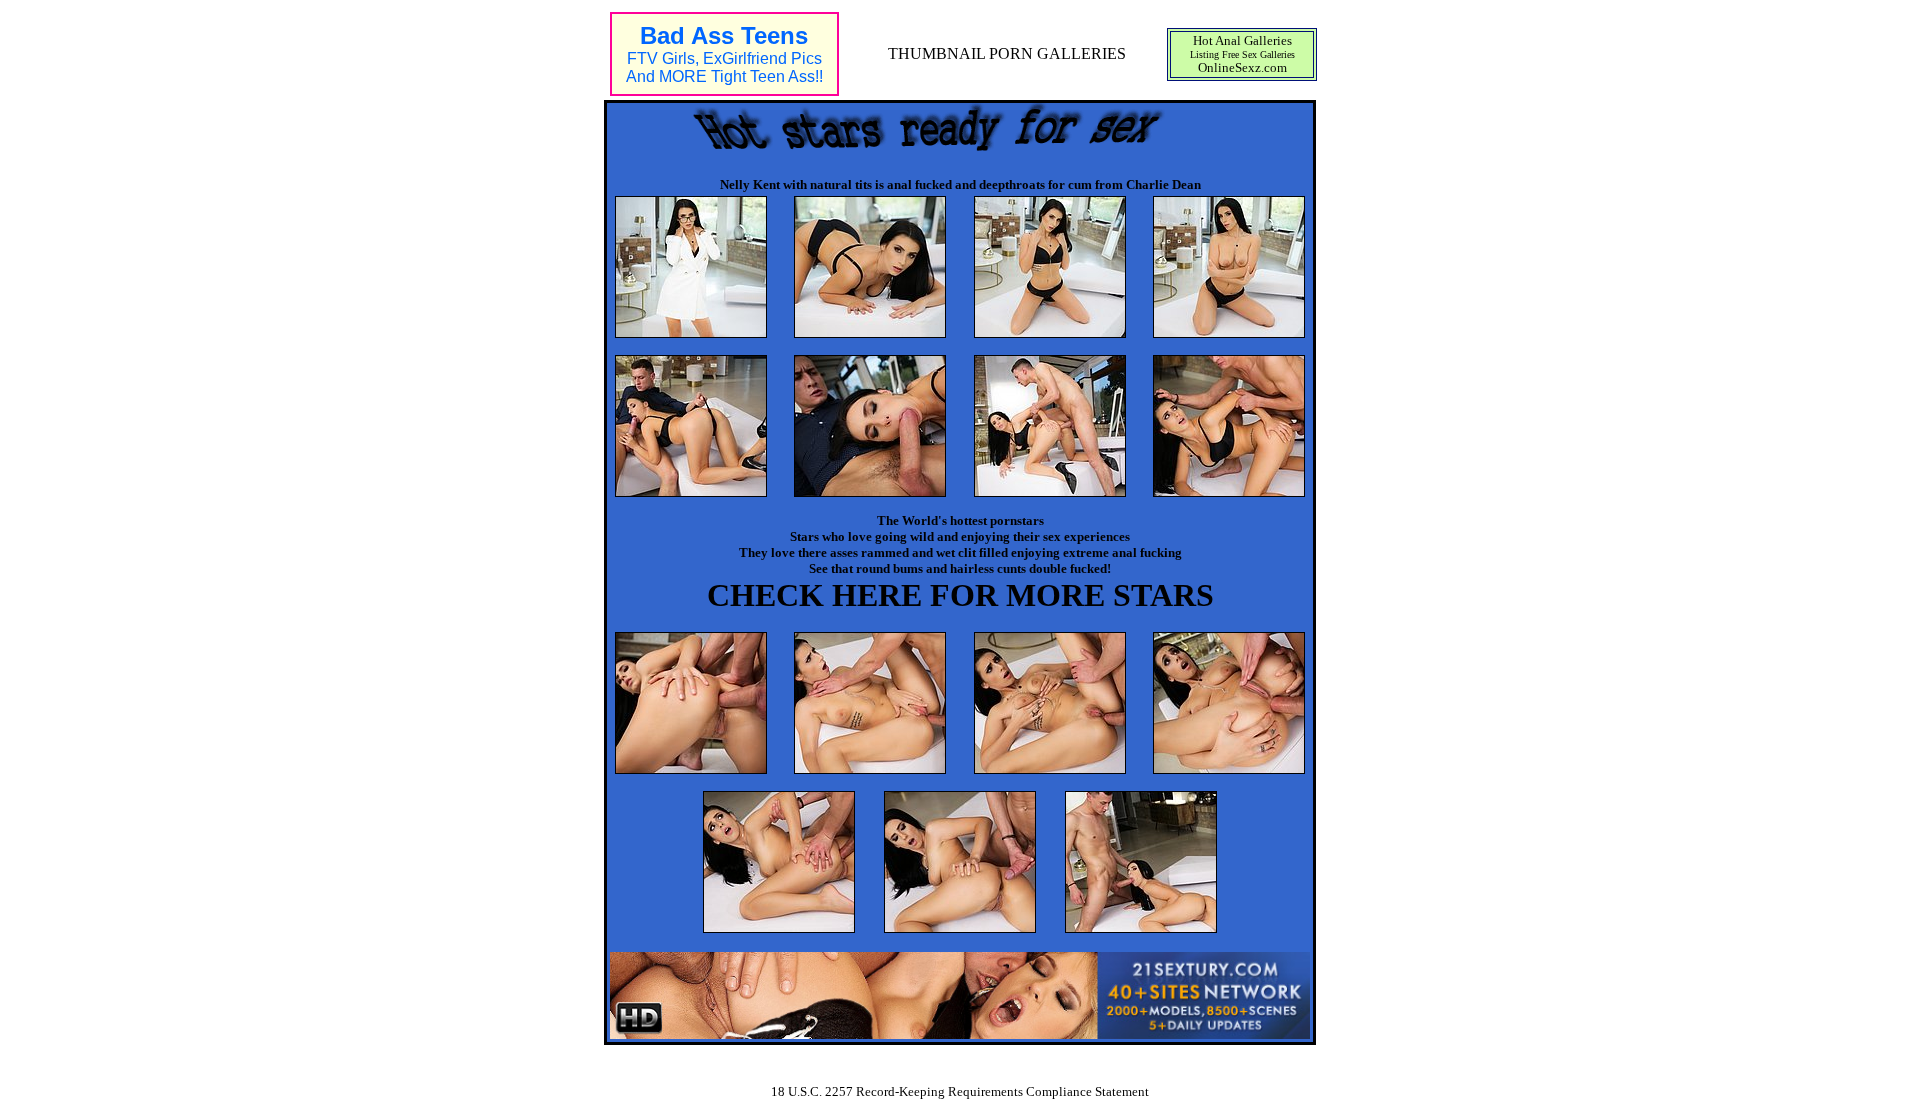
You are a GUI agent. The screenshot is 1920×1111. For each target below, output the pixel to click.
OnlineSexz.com (1242, 67)
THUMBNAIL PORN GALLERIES (1007, 53)
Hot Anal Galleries (1242, 40)
